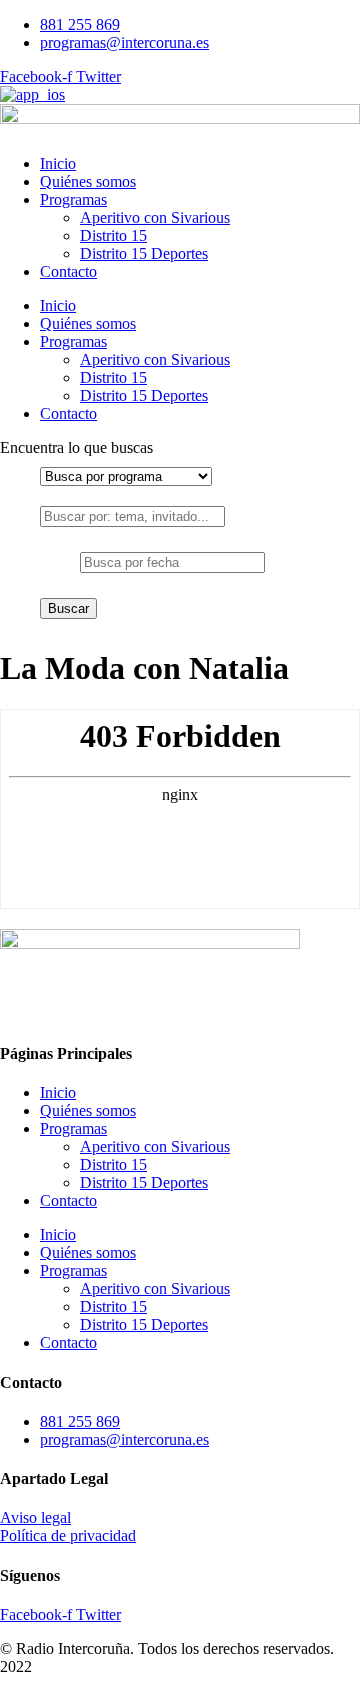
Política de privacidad (68, 1535)
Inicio (58, 163)
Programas (73, 199)
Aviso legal (35, 1517)
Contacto (68, 271)
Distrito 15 (113, 235)
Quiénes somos (88, 181)
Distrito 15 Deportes (144, 253)
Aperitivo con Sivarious (155, 217)
